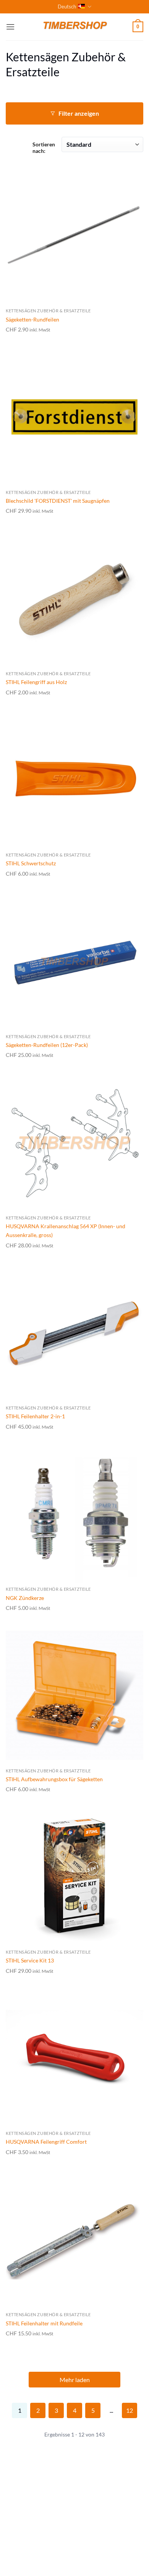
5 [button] (93, 2410)
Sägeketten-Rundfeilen (32, 319)
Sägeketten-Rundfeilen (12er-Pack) (47, 1045)
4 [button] (75, 2410)
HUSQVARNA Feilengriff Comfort (46, 2142)
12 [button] (130, 2410)
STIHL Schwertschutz (31, 863)
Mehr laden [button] (75, 2380)
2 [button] (38, 2410)
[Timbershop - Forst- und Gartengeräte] (74, 27)
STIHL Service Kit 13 (30, 1960)
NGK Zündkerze (25, 1598)
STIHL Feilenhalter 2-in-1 (35, 1416)
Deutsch (67, 7)
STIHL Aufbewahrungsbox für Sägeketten (54, 1779)
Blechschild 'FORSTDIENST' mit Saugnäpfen (58, 501)
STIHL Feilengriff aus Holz (36, 682)
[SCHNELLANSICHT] (74, 235)
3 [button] (56, 2410)
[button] (10, 27)
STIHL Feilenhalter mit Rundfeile (44, 2323)
